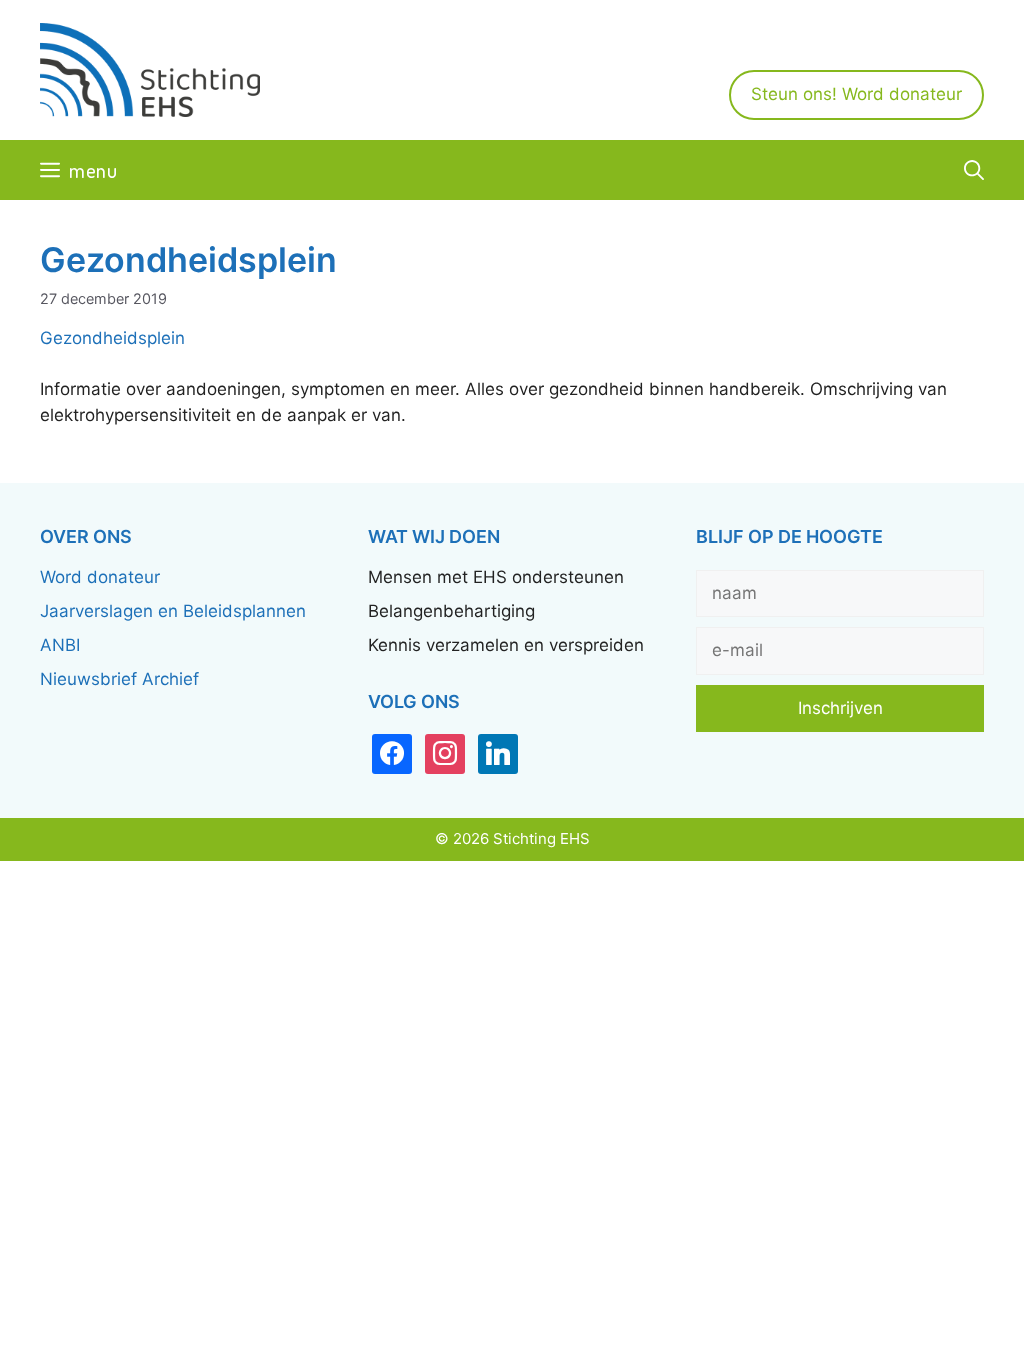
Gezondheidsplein (112, 338)
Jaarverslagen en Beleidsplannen (173, 611)
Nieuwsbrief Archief (119, 679)
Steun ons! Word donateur (856, 94)
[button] (974, 170)
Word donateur (100, 577)
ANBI (60, 645)
